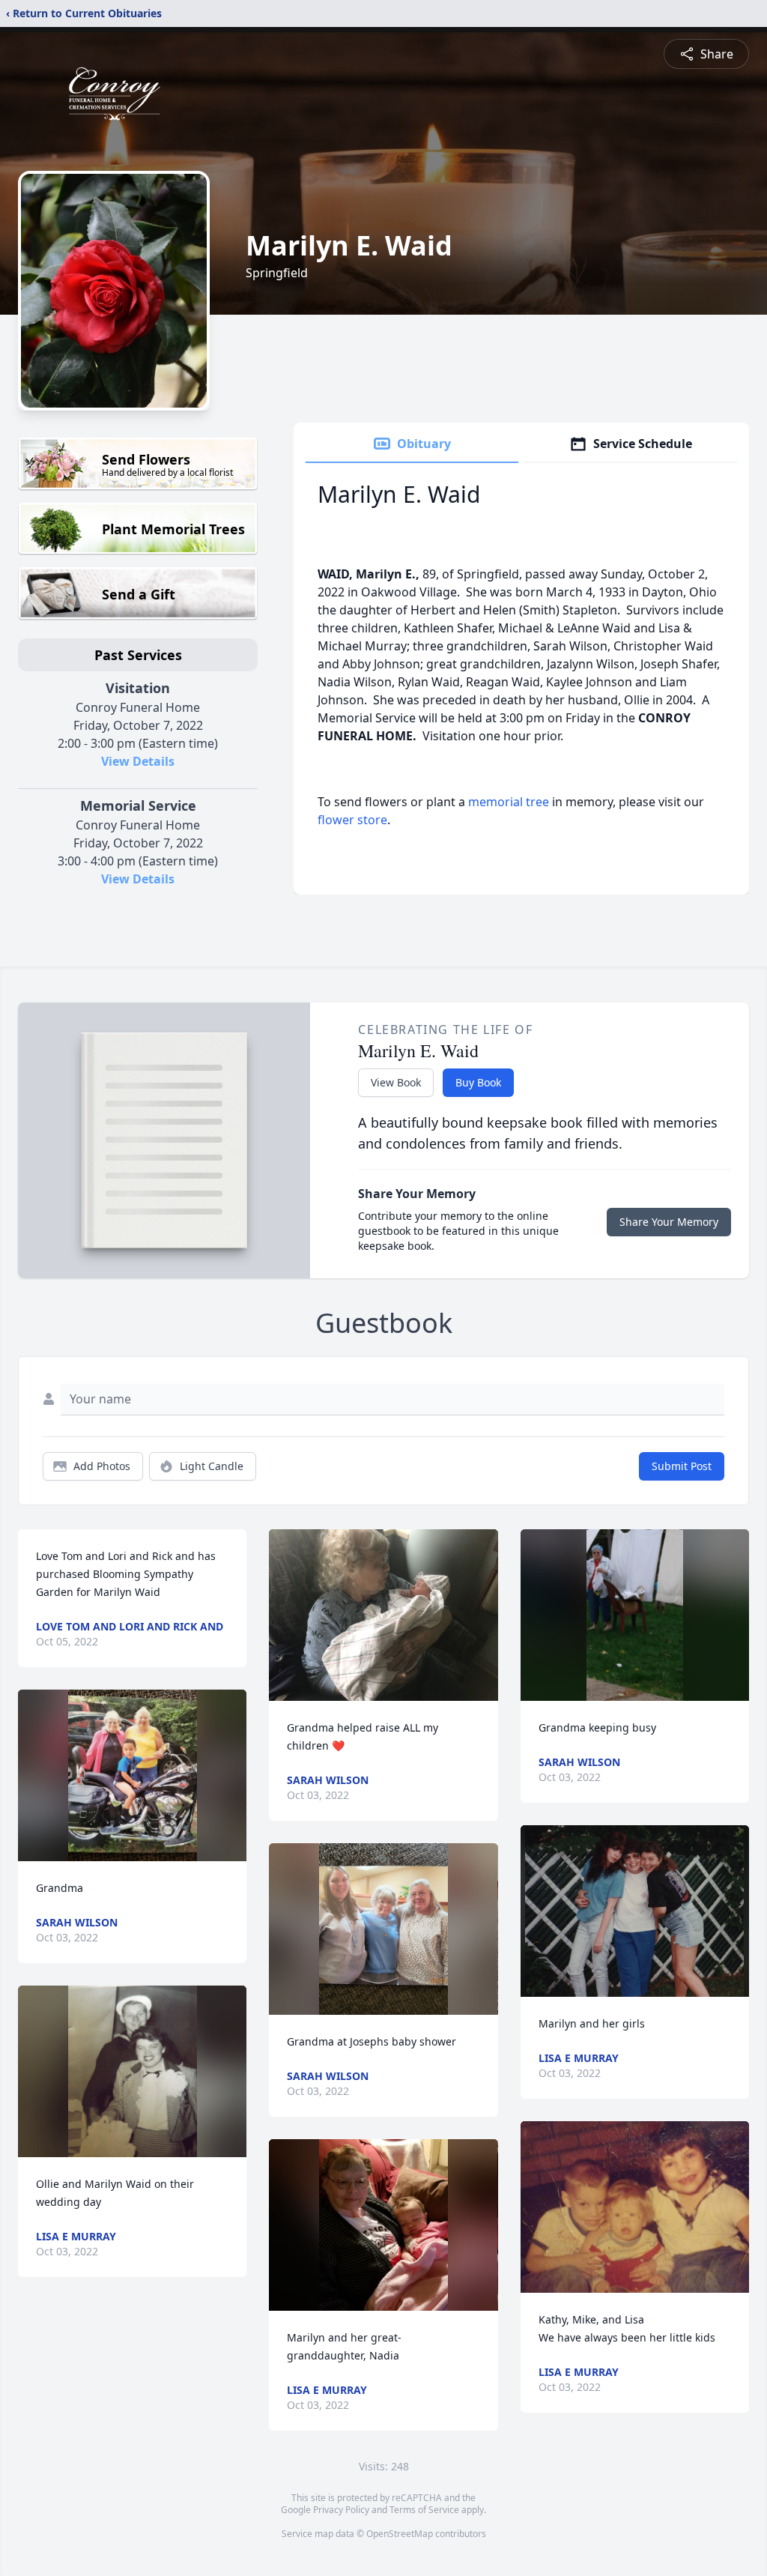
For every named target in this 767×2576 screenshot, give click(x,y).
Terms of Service (424, 2510)
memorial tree (509, 802)
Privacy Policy (341, 2510)
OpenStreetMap (400, 2534)
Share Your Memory (669, 1222)
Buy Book (478, 1082)
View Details (138, 761)
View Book (396, 1082)
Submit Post (682, 1466)
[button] (133, 1775)
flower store (352, 820)
